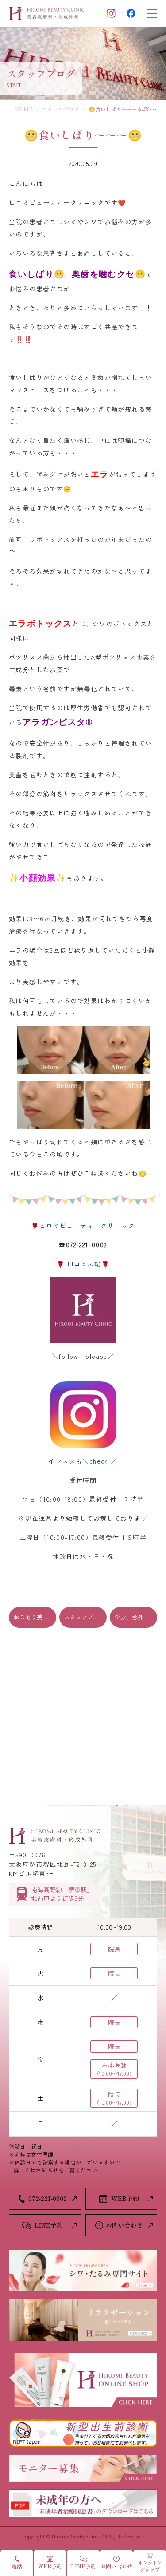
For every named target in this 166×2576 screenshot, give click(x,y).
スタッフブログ (61, 109)
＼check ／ (100, 1461)
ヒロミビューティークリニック (87, 1226)
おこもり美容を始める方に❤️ (35, 1617)
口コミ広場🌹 (88, 1264)
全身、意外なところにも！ (136, 1617)
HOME (23, 109)
